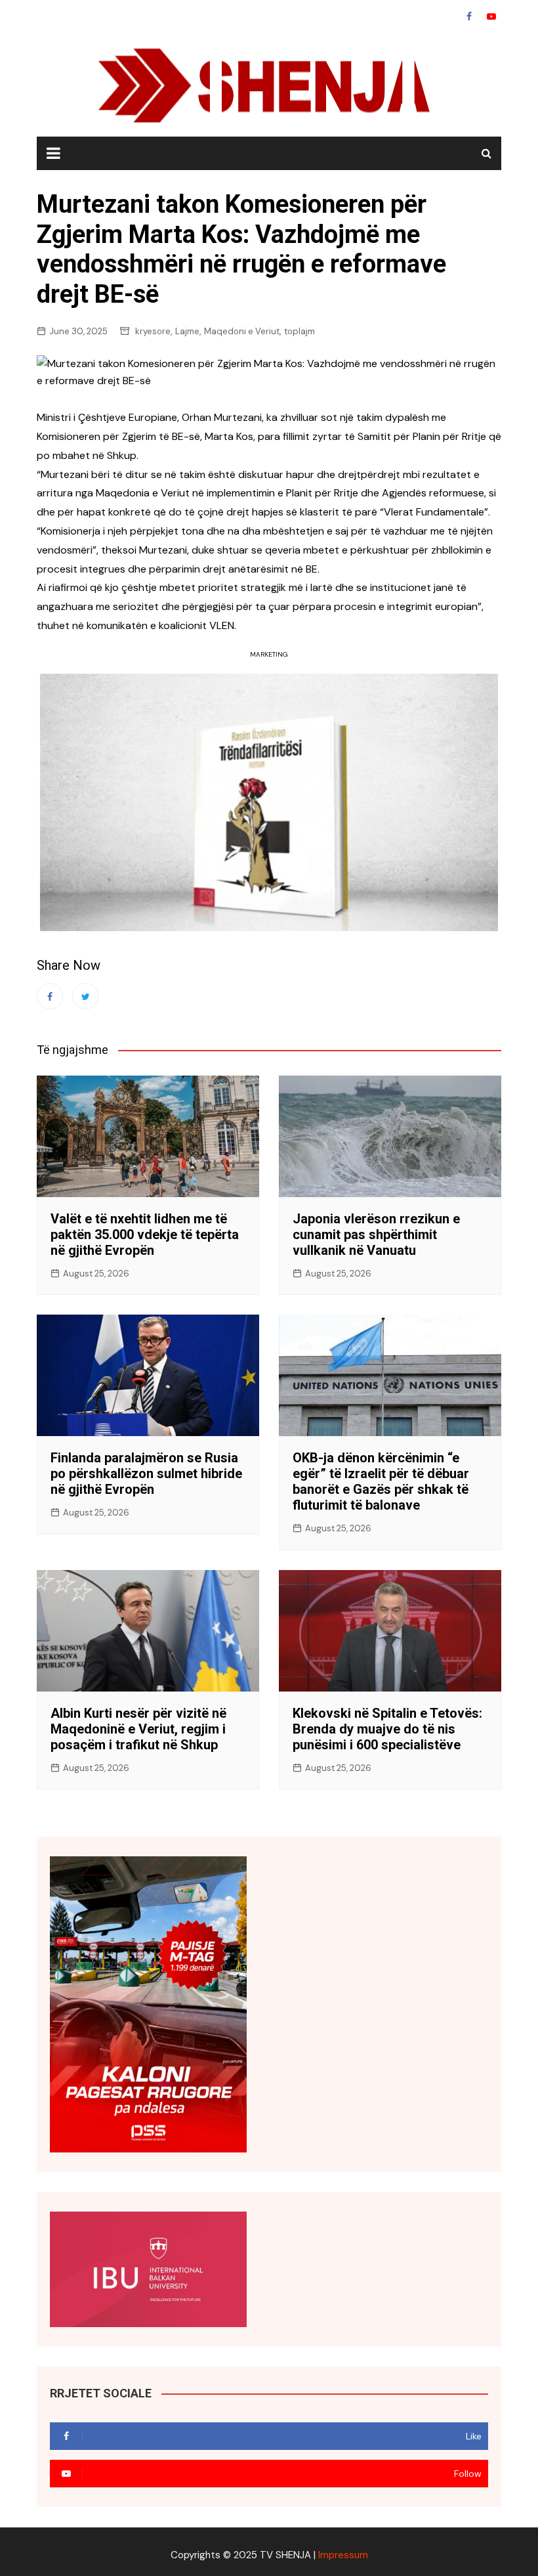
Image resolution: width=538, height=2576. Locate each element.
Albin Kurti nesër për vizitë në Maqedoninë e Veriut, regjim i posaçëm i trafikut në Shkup (138, 1729)
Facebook (469, 16)
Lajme (187, 331)
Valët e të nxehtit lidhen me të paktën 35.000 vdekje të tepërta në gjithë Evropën (145, 1234)
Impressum (343, 2555)
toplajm (300, 331)
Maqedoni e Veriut (242, 331)
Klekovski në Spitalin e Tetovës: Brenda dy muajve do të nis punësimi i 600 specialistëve (387, 1729)
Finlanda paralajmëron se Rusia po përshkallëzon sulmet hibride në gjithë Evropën (146, 1474)
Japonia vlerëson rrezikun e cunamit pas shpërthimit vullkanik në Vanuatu (376, 1234)
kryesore (153, 331)
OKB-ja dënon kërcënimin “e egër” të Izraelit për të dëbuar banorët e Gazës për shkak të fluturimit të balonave (381, 1481)
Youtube (491, 16)
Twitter (85, 996)
